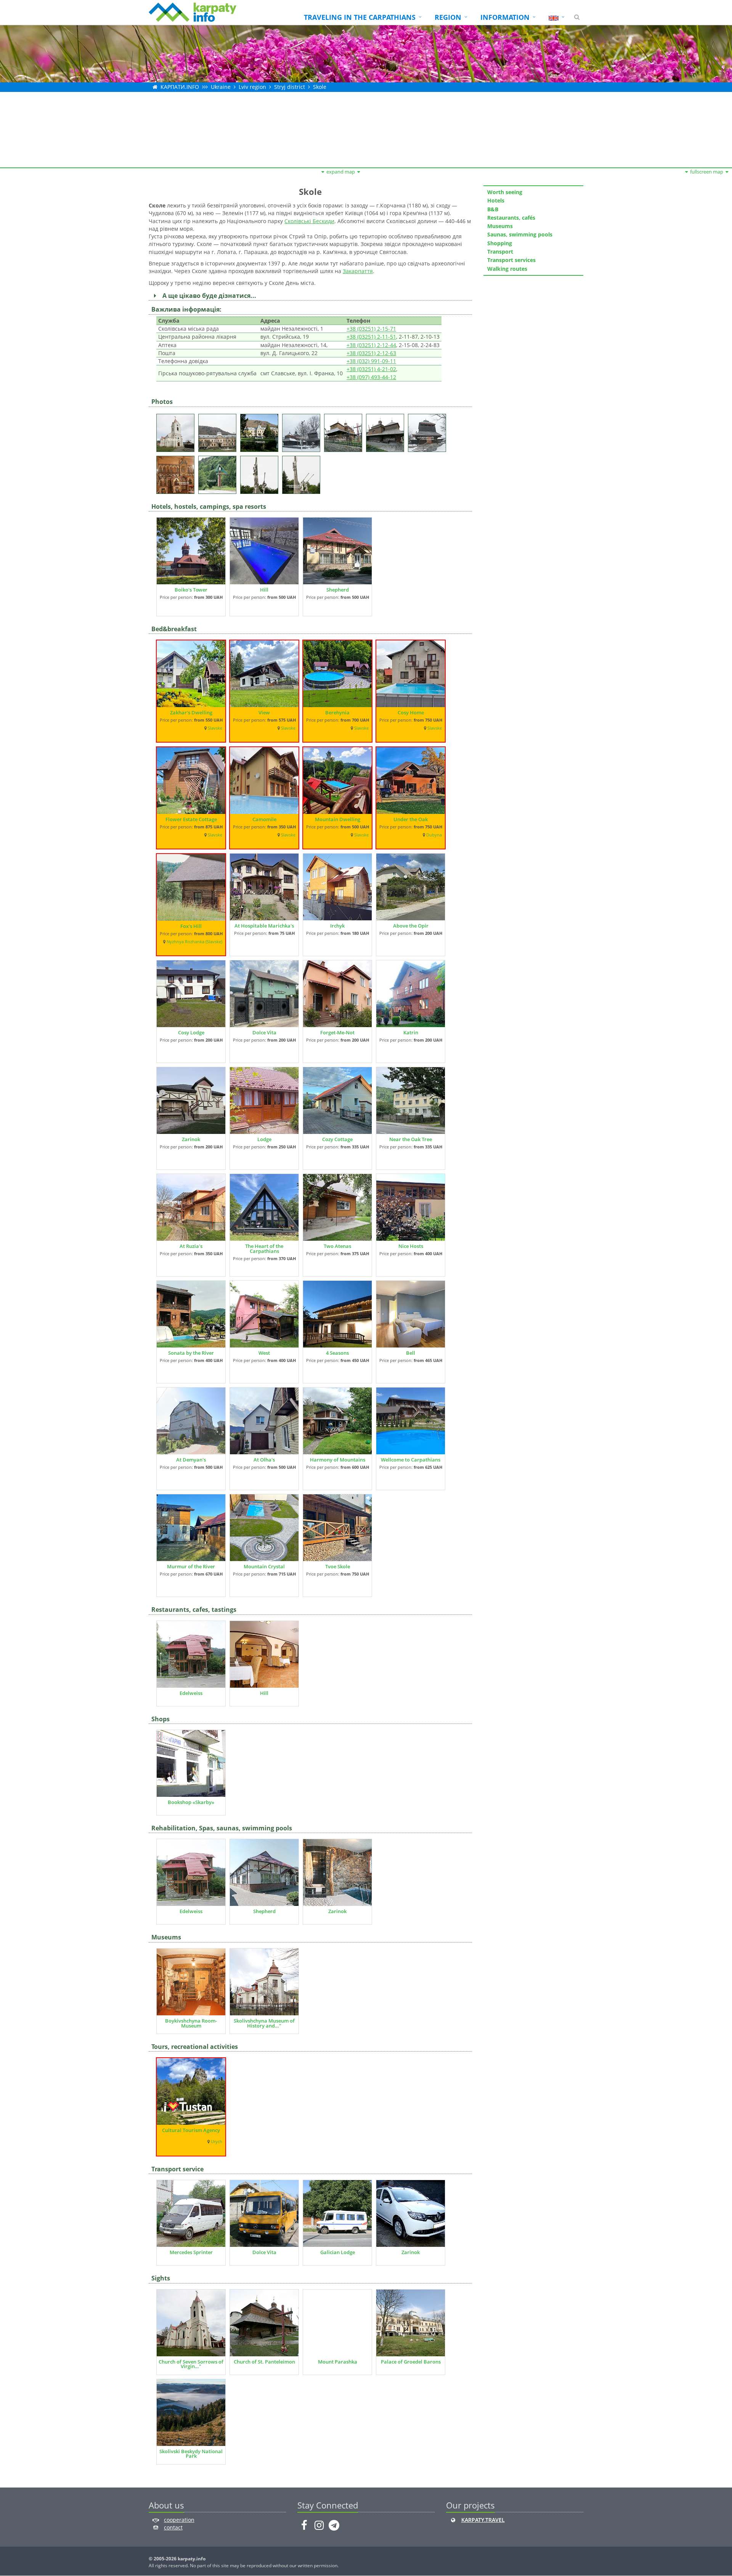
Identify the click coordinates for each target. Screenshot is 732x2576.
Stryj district (290, 87)
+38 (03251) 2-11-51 (371, 337)
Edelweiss (191, 1693)
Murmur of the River (191, 1566)
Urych (217, 2142)
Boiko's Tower (191, 590)
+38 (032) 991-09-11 (371, 361)
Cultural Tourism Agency (191, 2130)
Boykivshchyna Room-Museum (191, 2023)
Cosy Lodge (191, 1032)
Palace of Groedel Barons (411, 2362)
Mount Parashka (338, 2362)
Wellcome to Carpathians (411, 1460)
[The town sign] (219, 472)
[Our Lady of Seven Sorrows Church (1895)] (177, 430)
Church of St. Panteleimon (264, 2362)
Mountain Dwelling (338, 819)
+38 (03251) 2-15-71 (371, 329)
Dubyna (434, 835)
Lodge (264, 1139)
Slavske (215, 728)
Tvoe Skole (338, 1566)
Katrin (411, 1032)
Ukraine (221, 87)
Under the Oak (411, 819)
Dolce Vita (264, 1032)
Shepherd (338, 590)
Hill (264, 590)
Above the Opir (411, 926)
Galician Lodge (338, 2252)
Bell (411, 1353)
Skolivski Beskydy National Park (191, 2454)
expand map (341, 172)
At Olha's (264, 1460)
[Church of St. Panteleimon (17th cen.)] (303, 430)
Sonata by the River (191, 1353)
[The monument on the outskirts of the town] (261, 472)
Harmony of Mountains (338, 1460)
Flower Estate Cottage (191, 819)
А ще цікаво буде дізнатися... (208, 296)
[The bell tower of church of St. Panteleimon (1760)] (429, 430)
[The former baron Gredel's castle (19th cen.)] (219, 430)
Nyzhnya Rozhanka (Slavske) (194, 942)
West (264, 1353)
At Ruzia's (191, 1246)
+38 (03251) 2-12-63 (371, 353)
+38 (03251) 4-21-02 (371, 369)
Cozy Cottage (337, 1139)
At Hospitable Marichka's (264, 926)
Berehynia (337, 712)
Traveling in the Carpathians (360, 17)
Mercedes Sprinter (191, 2252)
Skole (320, 87)
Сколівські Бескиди (309, 221)
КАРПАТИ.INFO (180, 87)
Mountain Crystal (264, 1566)
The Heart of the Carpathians (264, 1249)
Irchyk (337, 926)
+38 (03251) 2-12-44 (371, 345)
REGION (448, 17)
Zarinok (191, 1139)
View (264, 712)
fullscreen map (707, 172)
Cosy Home (411, 712)
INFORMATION (505, 17)
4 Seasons (337, 1353)
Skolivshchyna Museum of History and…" (264, 2023)
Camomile (264, 819)
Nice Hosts (411, 1246)
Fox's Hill (191, 926)
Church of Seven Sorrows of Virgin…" (191, 2364)
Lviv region (252, 87)
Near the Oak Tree (411, 1139)
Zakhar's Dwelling (191, 712)
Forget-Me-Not (337, 1032)
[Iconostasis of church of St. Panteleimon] (177, 472)
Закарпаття (358, 271)
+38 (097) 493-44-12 (371, 377)
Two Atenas (337, 1246)
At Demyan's (191, 1460)
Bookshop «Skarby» (191, 1802)
